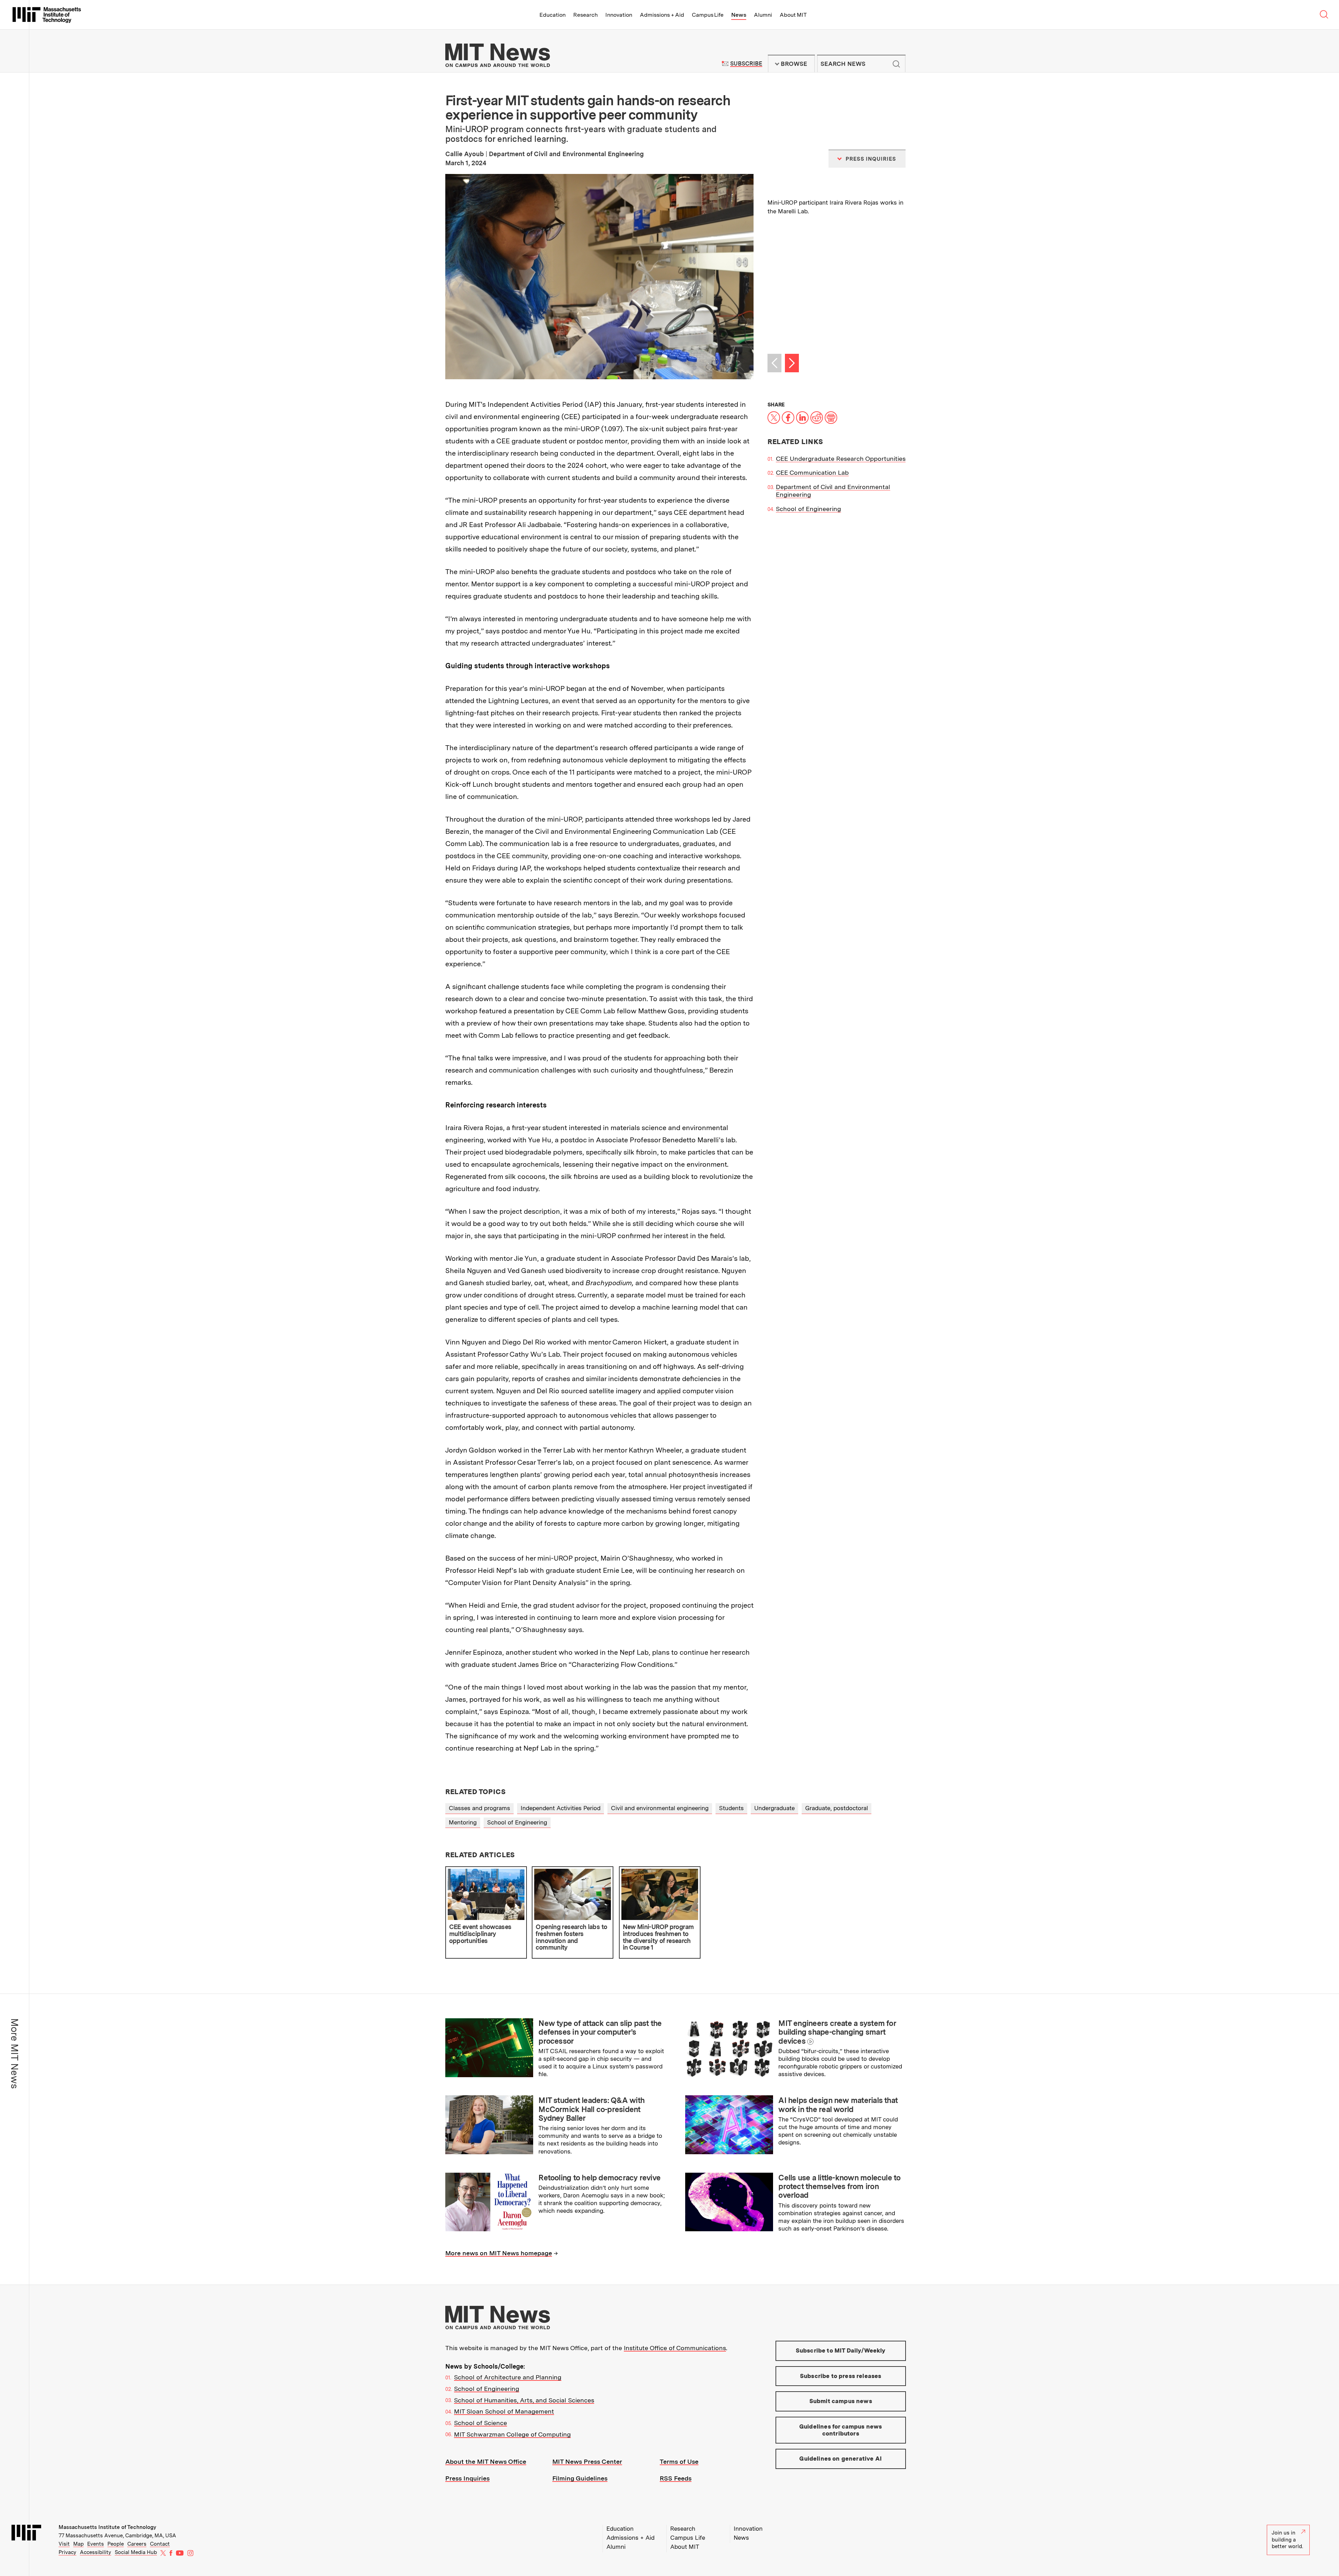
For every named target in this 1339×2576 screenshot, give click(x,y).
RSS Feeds (676, 2478)
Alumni (763, 15)
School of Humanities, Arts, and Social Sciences (524, 2400)
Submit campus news (841, 2401)
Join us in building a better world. (1287, 2540)
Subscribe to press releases (841, 2376)
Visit (64, 2544)
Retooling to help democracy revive (599, 2178)
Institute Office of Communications (675, 2348)
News (739, 15)
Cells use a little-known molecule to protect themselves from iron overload (839, 2186)
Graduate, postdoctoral (837, 1808)
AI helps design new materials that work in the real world (838, 2105)
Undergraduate (774, 1808)
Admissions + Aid (662, 15)
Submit (897, 64)
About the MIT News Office (486, 2461)
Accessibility (96, 2552)
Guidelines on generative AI (841, 2459)
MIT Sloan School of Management (504, 2411)
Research (585, 15)
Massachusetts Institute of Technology (107, 2527)
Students (731, 1808)
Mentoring (463, 1822)
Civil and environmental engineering (660, 1808)
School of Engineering (808, 509)
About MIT (793, 15)
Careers (137, 2544)
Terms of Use (679, 2461)
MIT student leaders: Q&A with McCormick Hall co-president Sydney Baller (591, 2109)
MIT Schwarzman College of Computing (512, 2434)
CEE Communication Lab (812, 472)
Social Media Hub (136, 2552)
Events (96, 2544)
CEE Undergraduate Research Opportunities (841, 459)
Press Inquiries (467, 2478)
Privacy (67, 2552)
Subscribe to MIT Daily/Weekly (841, 2350)
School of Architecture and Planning (508, 2377)
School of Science (481, 2423)
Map (78, 2544)
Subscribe (746, 64)
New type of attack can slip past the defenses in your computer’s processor (600, 2032)
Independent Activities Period (561, 1808)
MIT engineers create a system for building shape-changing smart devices (837, 2032)
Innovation (619, 15)
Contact (160, 2544)
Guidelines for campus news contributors (841, 2430)
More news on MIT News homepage (499, 2253)
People (116, 2544)
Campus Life (708, 15)
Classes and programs (479, 1808)
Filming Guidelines (580, 2478)
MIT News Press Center (587, 2461)
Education (553, 15)
